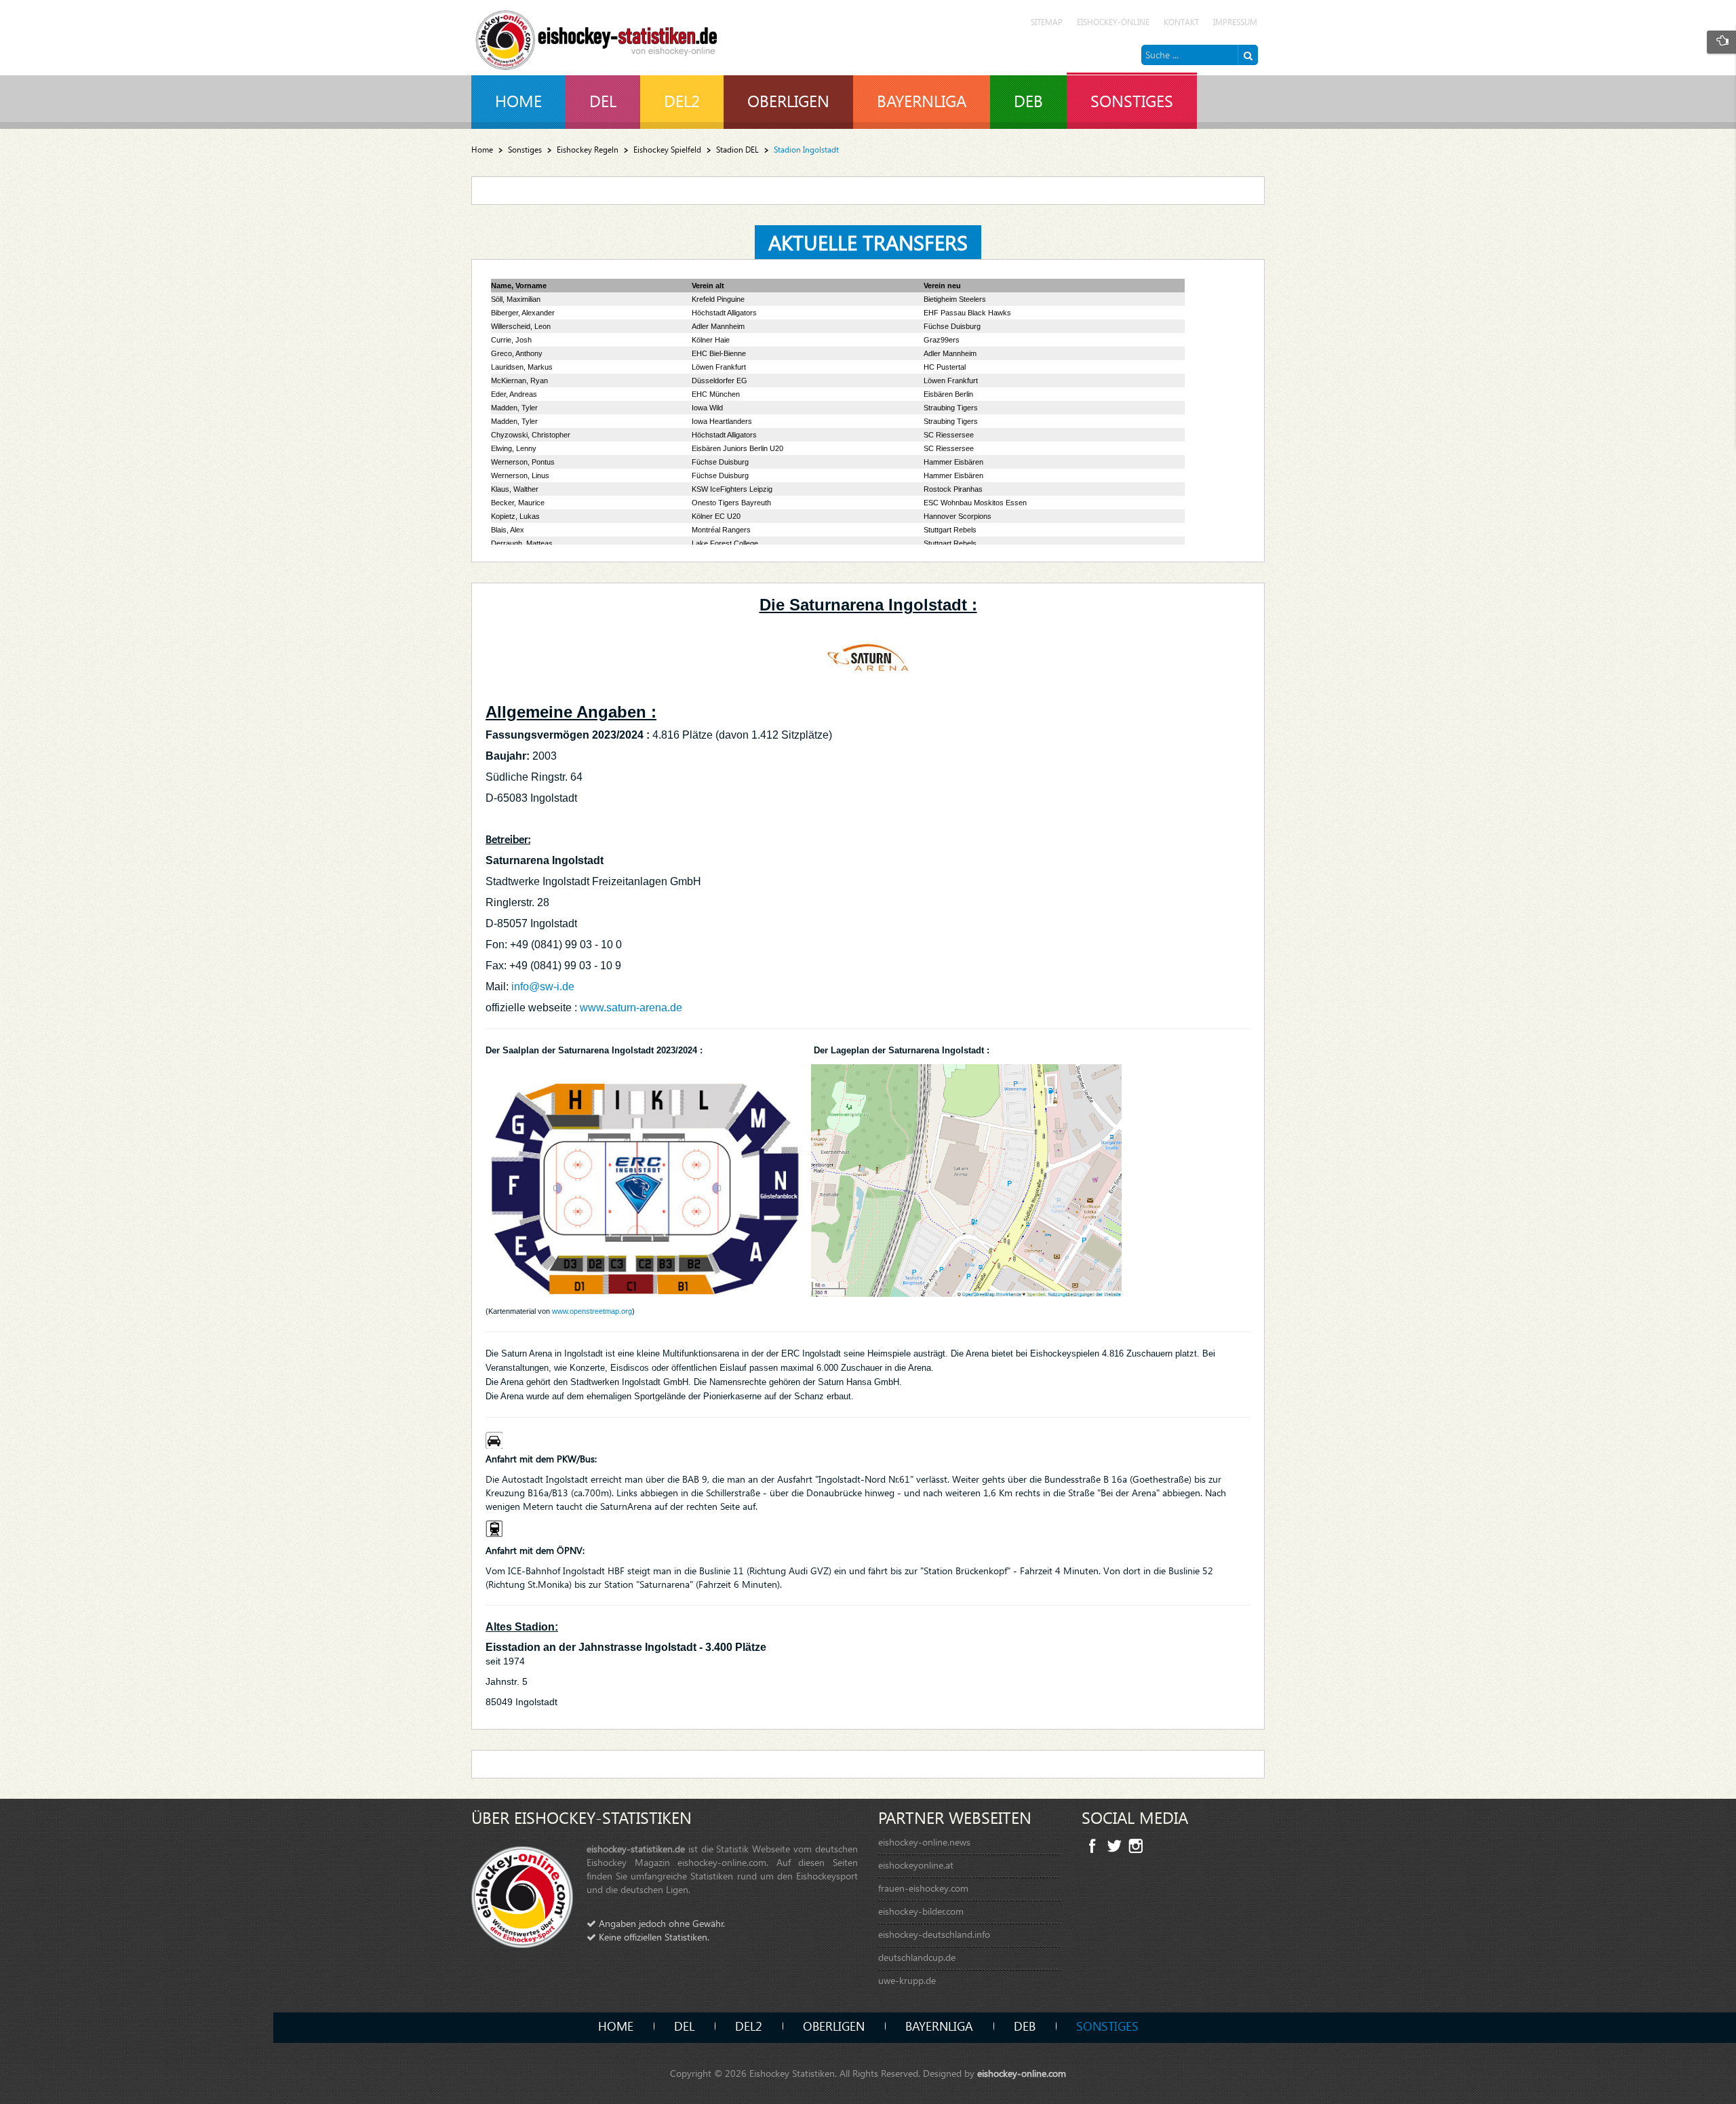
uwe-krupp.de (907, 1980)
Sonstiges (525, 150)
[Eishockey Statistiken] (597, 36)
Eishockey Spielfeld (667, 150)
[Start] (1248, 55)
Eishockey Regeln (588, 150)
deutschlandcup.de (917, 1957)
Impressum (1235, 22)
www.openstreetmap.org (592, 1311)
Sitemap (1047, 22)
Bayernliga (939, 2026)
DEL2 (749, 2026)
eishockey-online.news (924, 1842)
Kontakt (1181, 22)
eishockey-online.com (1022, 2073)
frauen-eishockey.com (923, 1888)
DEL (684, 2026)
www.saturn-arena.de (631, 1008)
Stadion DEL (737, 150)
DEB (1025, 2026)
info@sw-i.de (543, 987)
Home (482, 150)
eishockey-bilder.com (921, 1911)
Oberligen (834, 2026)
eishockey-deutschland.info (934, 1934)
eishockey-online (1113, 22)
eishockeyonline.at (916, 1865)
